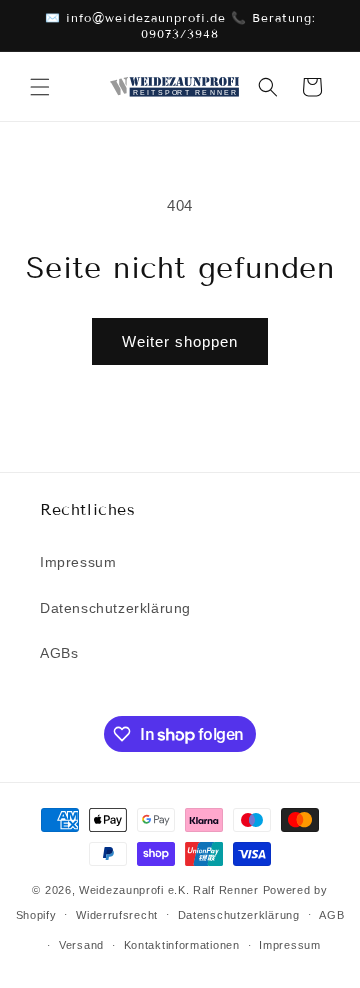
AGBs (59, 653)
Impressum (78, 562)
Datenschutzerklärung (115, 608)
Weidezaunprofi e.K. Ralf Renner (169, 890)
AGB (331, 915)
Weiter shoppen (180, 341)
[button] (40, 87)
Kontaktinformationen (182, 945)
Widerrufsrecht (117, 915)
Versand (81, 945)
